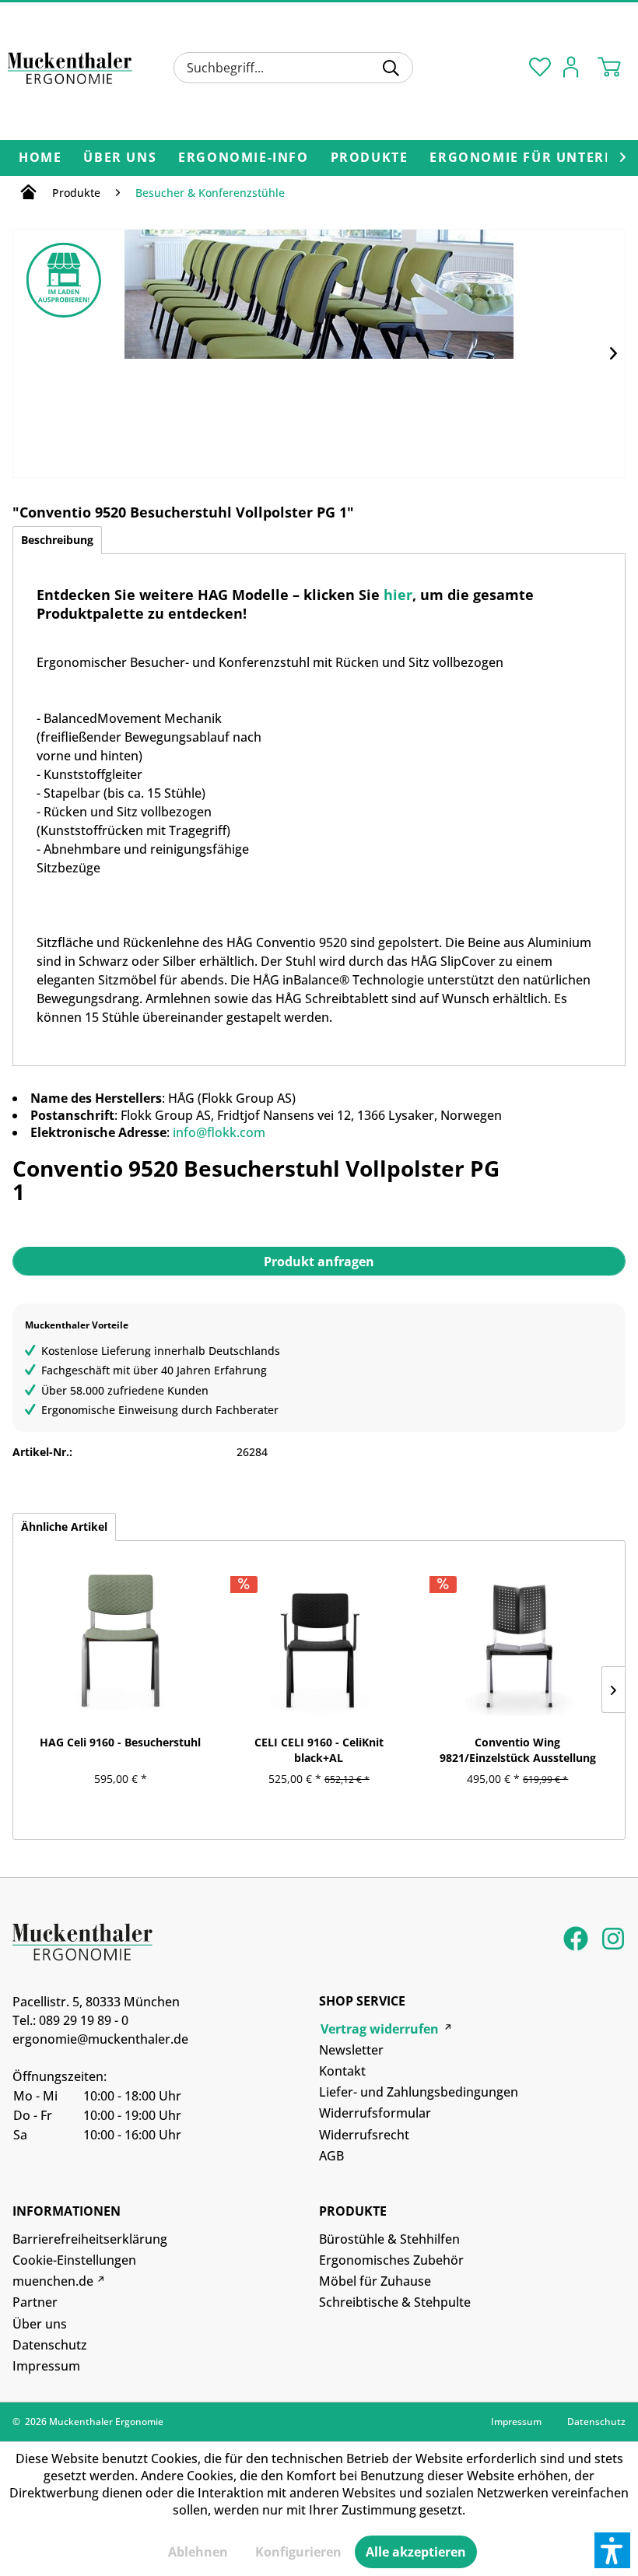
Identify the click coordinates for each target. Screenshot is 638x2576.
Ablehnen (198, 2552)
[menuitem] (293, 68)
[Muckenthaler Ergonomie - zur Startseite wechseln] (70, 72)
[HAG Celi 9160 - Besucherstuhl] (120, 1638)
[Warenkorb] (613, 66)
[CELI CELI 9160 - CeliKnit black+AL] (319, 1638)
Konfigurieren (298, 2552)
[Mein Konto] (575, 66)
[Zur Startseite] (28, 195)
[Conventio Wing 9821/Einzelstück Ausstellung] (518, 1638)
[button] (612, 2550)
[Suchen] (391, 68)
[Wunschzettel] (537, 66)
